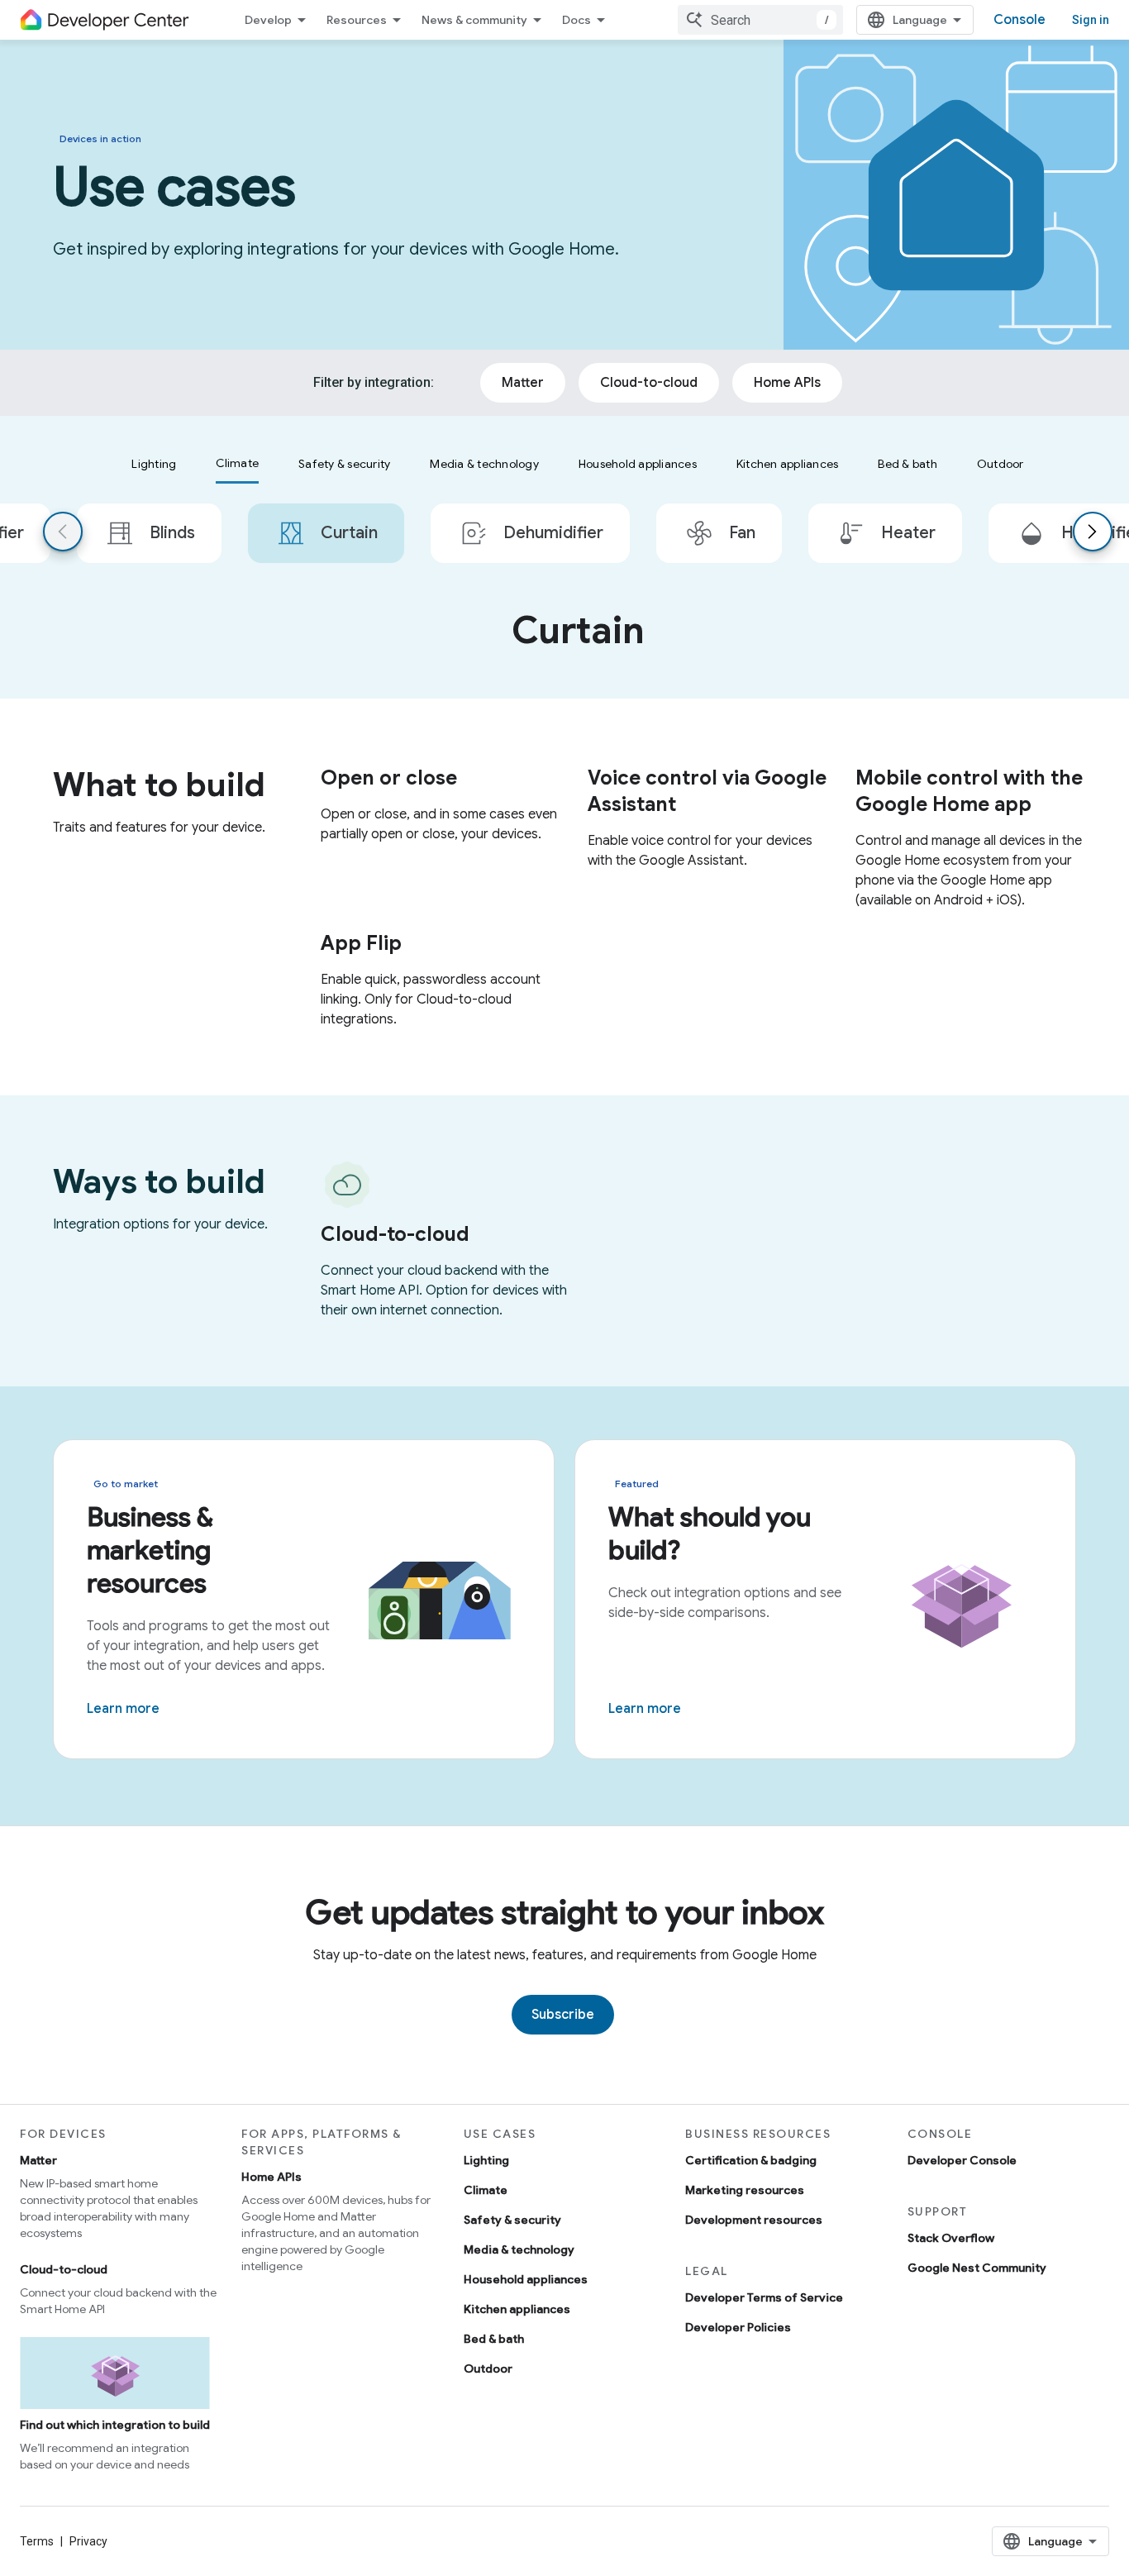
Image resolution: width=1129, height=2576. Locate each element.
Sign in (1091, 20)
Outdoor (488, 2368)
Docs (576, 20)
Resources (357, 20)
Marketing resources (745, 2190)
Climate (486, 2190)
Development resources (754, 2220)
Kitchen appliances (517, 2309)
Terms (37, 2541)
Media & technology (519, 2249)
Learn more (123, 1709)
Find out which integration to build (115, 2425)
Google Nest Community (977, 2268)
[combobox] (760, 20)
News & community (474, 20)
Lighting (486, 2160)
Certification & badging (751, 2160)
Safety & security (512, 2220)
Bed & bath (494, 2339)
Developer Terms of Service (764, 2297)
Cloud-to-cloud (64, 2269)
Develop (268, 20)
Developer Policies (738, 2327)
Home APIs (272, 2177)
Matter (38, 2160)
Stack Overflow (951, 2238)
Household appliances (526, 2279)
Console (1019, 20)
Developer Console (962, 2160)
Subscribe (563, 2015)
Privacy (88, 2541)
